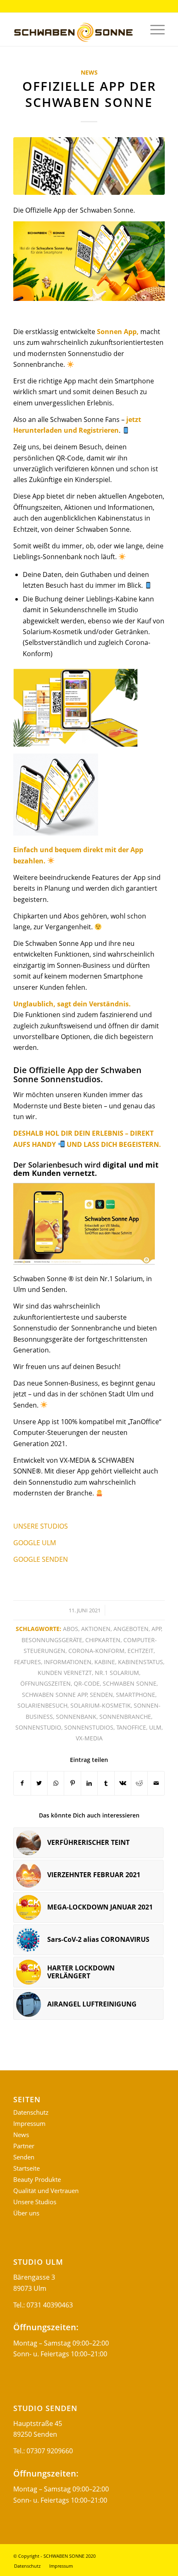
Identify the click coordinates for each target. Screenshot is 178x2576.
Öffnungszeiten (46, 1683)
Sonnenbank (76, 1717)
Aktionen (96, 1629)
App (156, 1629)
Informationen (68, 1662)
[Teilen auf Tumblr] (106, 1783)
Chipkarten (103, 1640)
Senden (101, 1695)
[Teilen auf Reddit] (139, 1783)
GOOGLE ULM (35, 1543)
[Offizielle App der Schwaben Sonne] (89, 166)
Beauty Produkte (37, 2179)
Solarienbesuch (42, 1705)
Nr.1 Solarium (117, 1673)
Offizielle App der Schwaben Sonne (89, 94)
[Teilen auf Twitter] (39, 1783)
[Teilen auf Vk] (123, 1783)
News (89, 72)
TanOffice (131, 1727)
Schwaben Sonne (130, 1683)
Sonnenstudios (89, 1727)
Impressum (29, 2123)
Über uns (26, 2213)
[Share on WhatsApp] (56, 1783)
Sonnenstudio (38, 1727)
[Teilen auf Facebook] (22, 1783)
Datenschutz (31, 2112)
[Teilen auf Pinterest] (72, 1783)
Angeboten (131, 1629)
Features (28, 1662)
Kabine (105, 1662)
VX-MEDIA (89, 1738)
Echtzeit (141, 1651)
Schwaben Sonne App (55, 1695)
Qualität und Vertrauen (46, 2191)
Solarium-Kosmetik (101, 1705)
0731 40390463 (50, 2305)
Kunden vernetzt (65, 1673)
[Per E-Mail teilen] (156, 1783)
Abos (71, 1629)
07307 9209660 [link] (50, 2451)
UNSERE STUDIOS (41, 1526)
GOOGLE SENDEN (41, 1559)
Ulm (155, 1727)
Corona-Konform (96, 1651)
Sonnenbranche (125, 1717)
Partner (24, 2146)
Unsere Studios (35, 2202)
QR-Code (87, 1683)
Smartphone (136, 1695)
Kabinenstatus (141, 1662)
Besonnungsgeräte (52, 1640)
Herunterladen (38, 430)
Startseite (26, 2168)
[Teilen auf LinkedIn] (89, 1783)
